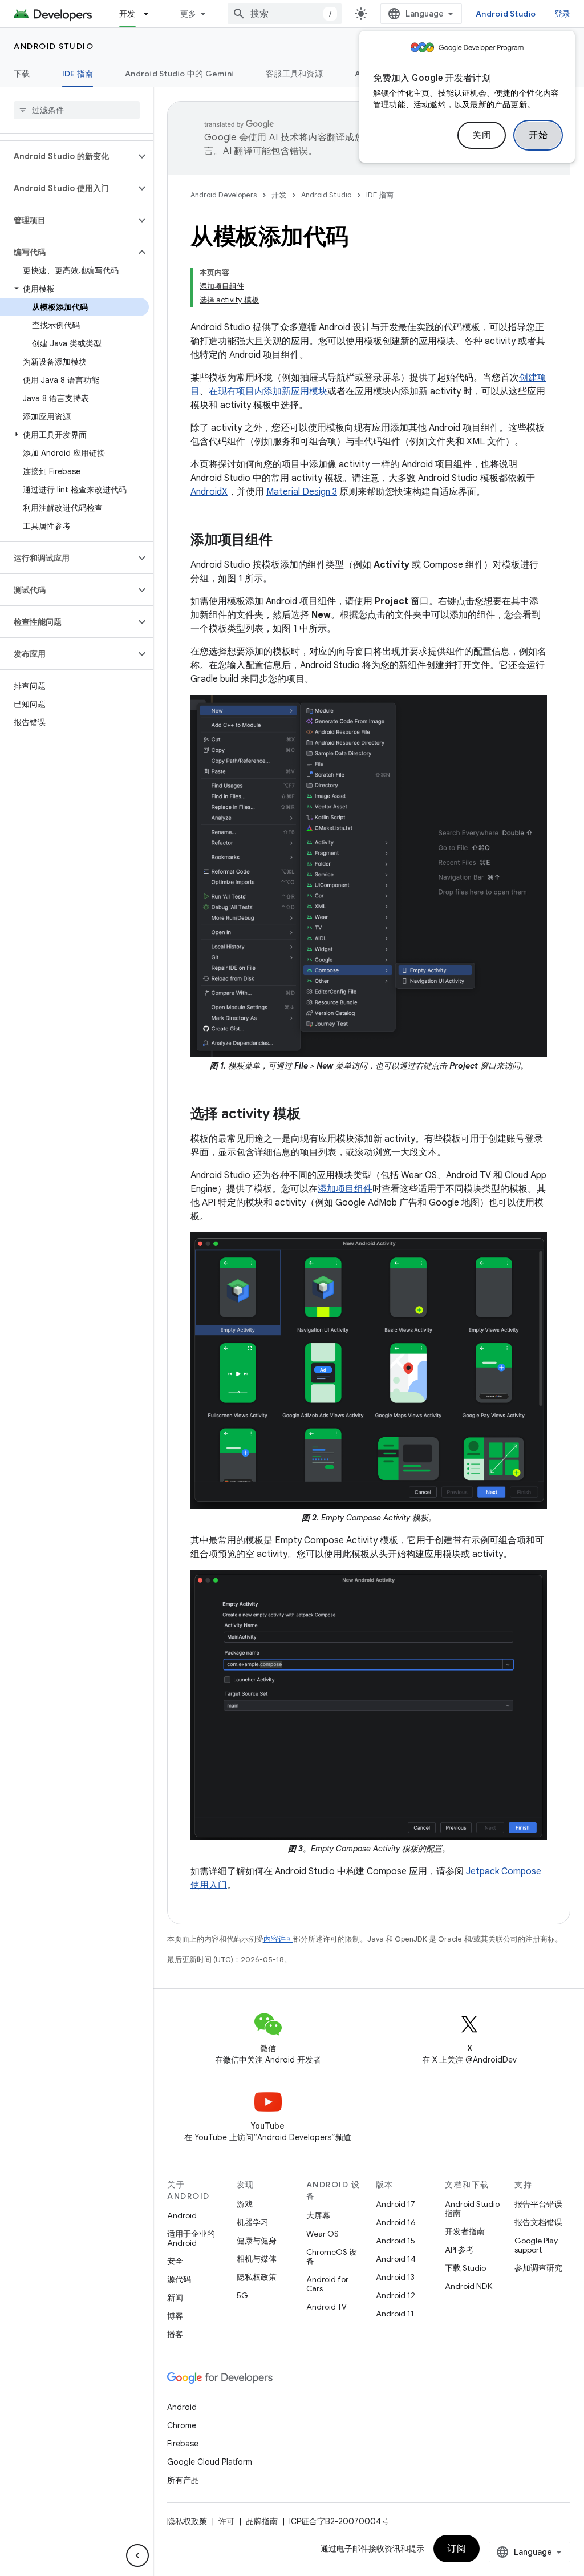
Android (182, 2215)
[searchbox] (77, 110)
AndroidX (209, 492)
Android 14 (396, 2259)
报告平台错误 (538, 2204)
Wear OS (323, 2234)
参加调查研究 (538, 2268)
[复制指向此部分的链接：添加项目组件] (284, 541)
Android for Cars (327, 2284)
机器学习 (253, 2222)
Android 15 (396, 2241)
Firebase (183, 2444)
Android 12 (396, 2295)
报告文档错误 (538, 2222)
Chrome (182, 2425)
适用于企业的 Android (191, 2238)
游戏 (245, 2204)
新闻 (175, 2298)
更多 (188, 14)
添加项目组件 (345, 1189)
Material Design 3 (302, 492)
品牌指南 (262, 2521)
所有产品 (183, 2480)
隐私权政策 (257, 2277)
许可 (226, 2521)
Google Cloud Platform (210, 2462)
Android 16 (396, 2222)
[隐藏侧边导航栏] (137, 2555)
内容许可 (278, 1939)
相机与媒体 (257, 2259)
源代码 (179, 2279)
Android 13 (395, 2277)
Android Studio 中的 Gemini (179, 74)
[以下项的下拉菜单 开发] (151, 14)
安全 (175, 2261)
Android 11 (395, 2314)
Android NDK (469, 2286)
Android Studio (506, 14)
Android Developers (224, 195)
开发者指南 (465, 2231)
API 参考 (459, 2250)
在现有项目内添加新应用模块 (268, 391)
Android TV (327, 2307)
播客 (175, 2334)
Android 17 (396, 2204)
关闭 (482, 135)
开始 (538, 135)
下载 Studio (465, 2268)
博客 (175, 2316)
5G (242, 2295)
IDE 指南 (78, 74)
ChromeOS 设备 (332, 2256)
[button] (68, 156)
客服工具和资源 (294, 74)
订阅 (457, 2549)
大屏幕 (318, 2215)
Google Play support (536, 2245)
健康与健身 (257, 2241)
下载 (22, 74)
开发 (127, 14)
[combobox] (285, 14)
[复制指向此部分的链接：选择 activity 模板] (312, 1115)
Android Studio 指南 (472, 2209)
